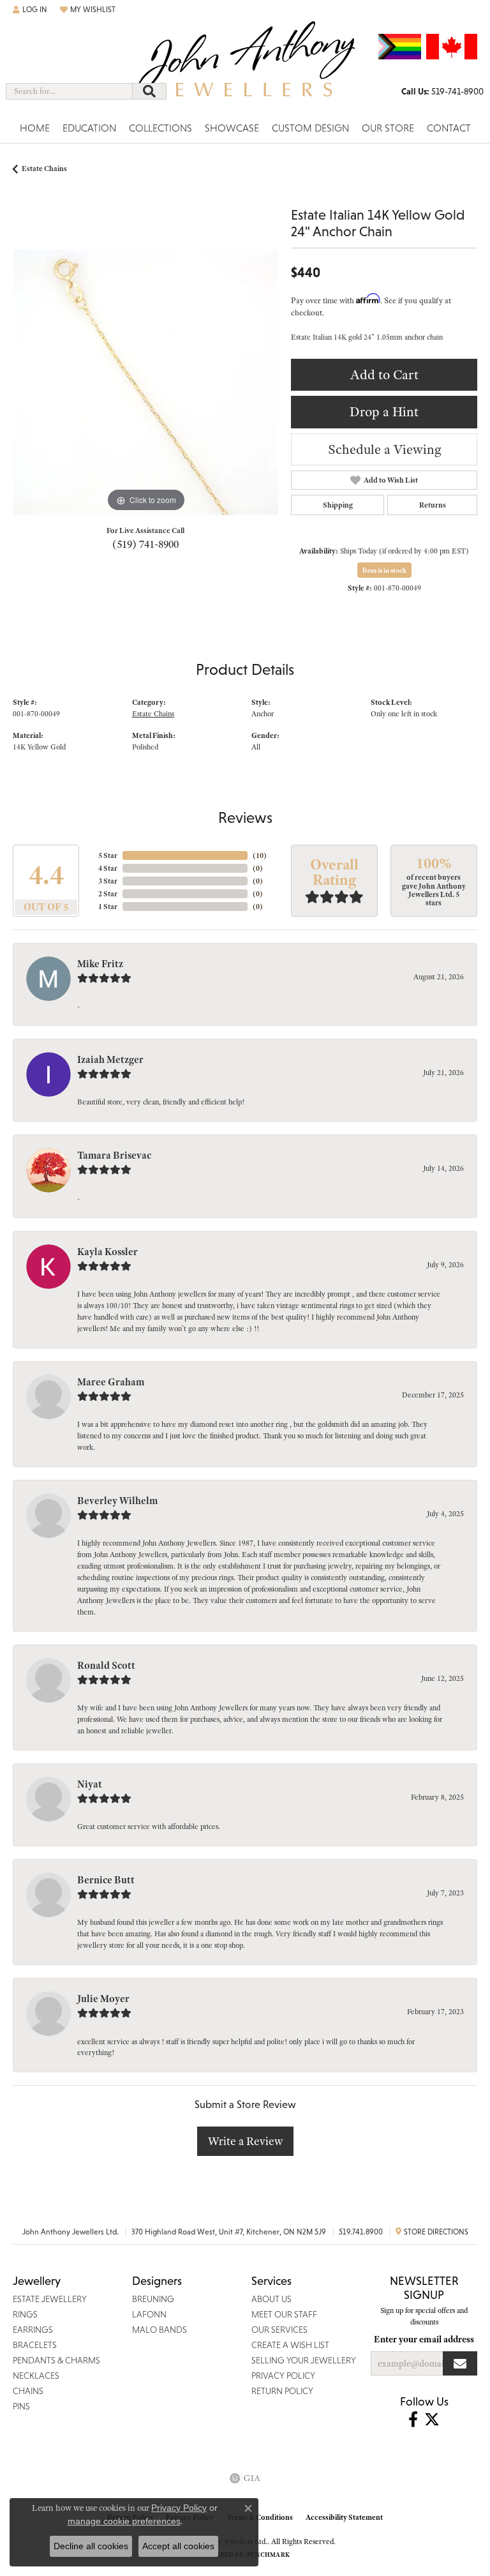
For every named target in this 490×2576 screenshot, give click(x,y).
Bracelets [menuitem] (35, 2345)
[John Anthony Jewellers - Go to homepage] (245, 68)
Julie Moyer (103, 1999)
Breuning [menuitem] (153, 2299)
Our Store (388, 128)
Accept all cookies (178, 2546)
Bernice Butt (106, 1880)
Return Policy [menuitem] (282, 2391)
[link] (442, 91)
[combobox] (69, 91)
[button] (30, 10)
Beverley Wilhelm (117, 1501)
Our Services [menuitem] (279, 2330)
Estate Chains (44, 169)
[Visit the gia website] (245, 2478)
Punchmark (268, 2555)
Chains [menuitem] (28, 2391)
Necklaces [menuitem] (36, 2376)
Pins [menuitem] (21, 2406)
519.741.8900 (361, 2232)
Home (35, 128)
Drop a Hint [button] (384, 411)
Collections (160, 128)
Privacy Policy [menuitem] (283, 2376)
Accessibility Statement (344, 2517)
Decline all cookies (91, 2546)
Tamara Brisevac (114, 1156)
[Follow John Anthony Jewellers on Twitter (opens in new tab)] (432, 2420)
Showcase (232, 128)
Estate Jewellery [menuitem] (50, 2299)
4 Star (108, 868)
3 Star (108, 881)
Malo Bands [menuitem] (160, 2330)
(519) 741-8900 (145, 544)
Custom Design (310, 128)
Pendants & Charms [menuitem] (56, 2360)
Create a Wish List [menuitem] (290, 2345)
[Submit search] (149, 91)
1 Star (108, 907)
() (260, 855)
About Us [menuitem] (271, 2299)
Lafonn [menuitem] (149, 2314)
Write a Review (245, 2141)
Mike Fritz (100, 964)
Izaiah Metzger (110, 1060)
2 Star (108, 894)
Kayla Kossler (108, 1252)
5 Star (108, 855)
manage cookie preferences (124, 2521)
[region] (145, 382)
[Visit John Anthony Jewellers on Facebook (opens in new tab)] (413, 2420)
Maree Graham (111, 1382)
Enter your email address (424, 2339)
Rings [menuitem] (25, 2314)
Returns (433, 505)
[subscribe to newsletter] (460, 2363)
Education (89, 128)
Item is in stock (384, 570)
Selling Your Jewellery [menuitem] (304, 2360)
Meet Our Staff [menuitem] (284, 2314)
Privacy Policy (179, 2508)
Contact (449, 128)
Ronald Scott (106, 1666)
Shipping (338, 505)
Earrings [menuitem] (33, 2330)
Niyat (90, 1784)
